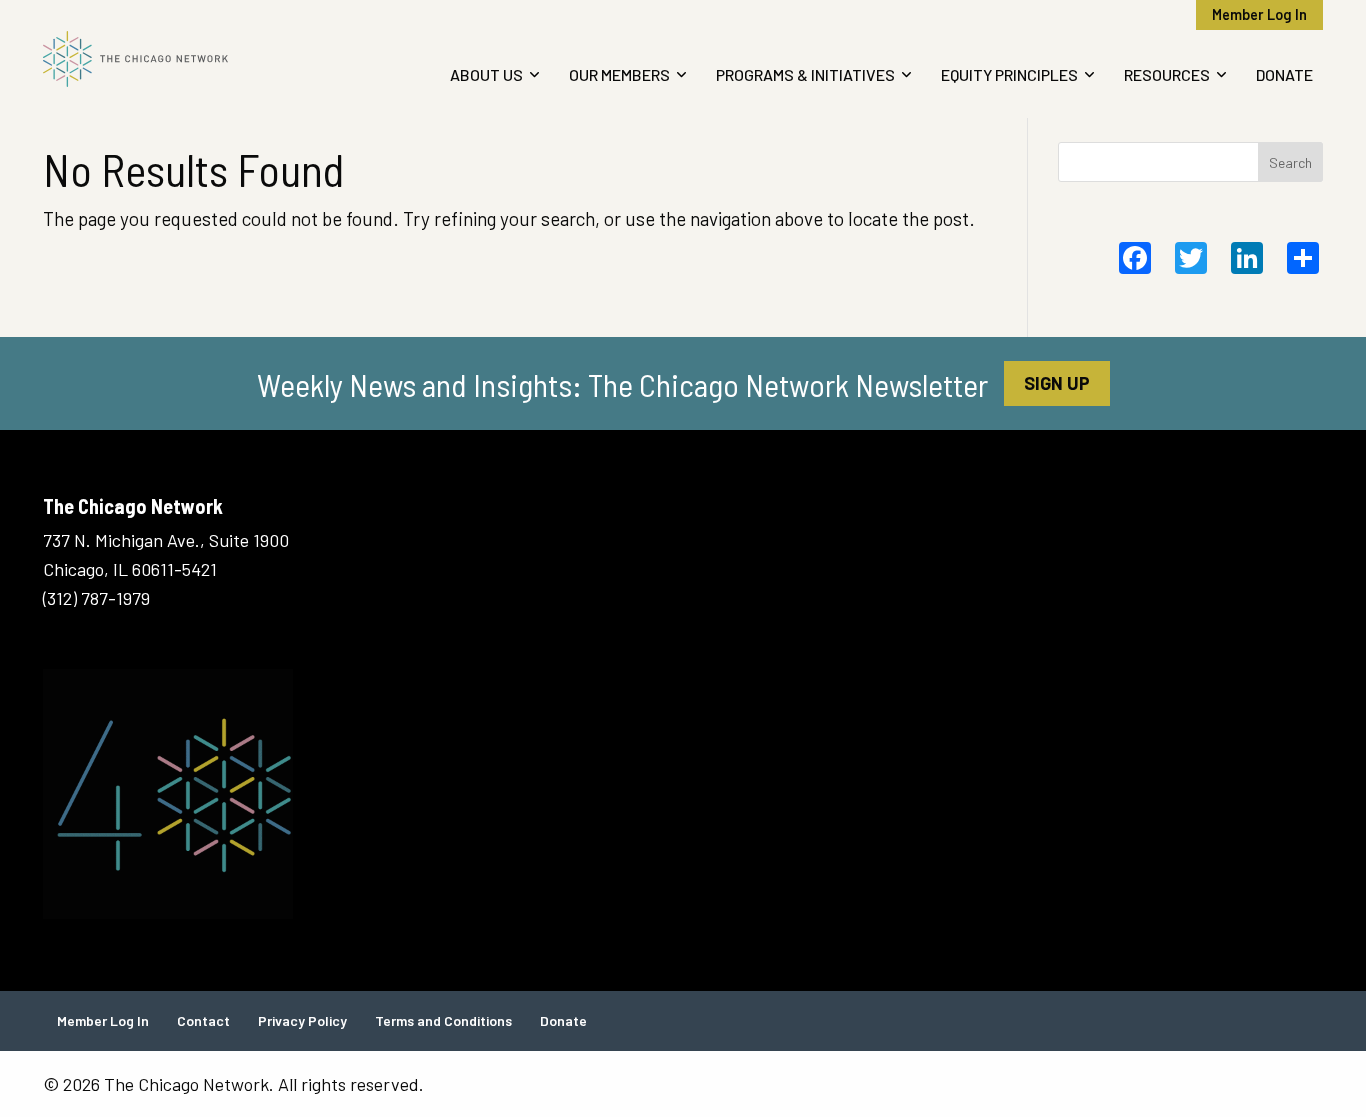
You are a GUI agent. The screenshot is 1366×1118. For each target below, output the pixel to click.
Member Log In (1259, 14)
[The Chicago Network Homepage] (191, 59)
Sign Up (1057, 383)
